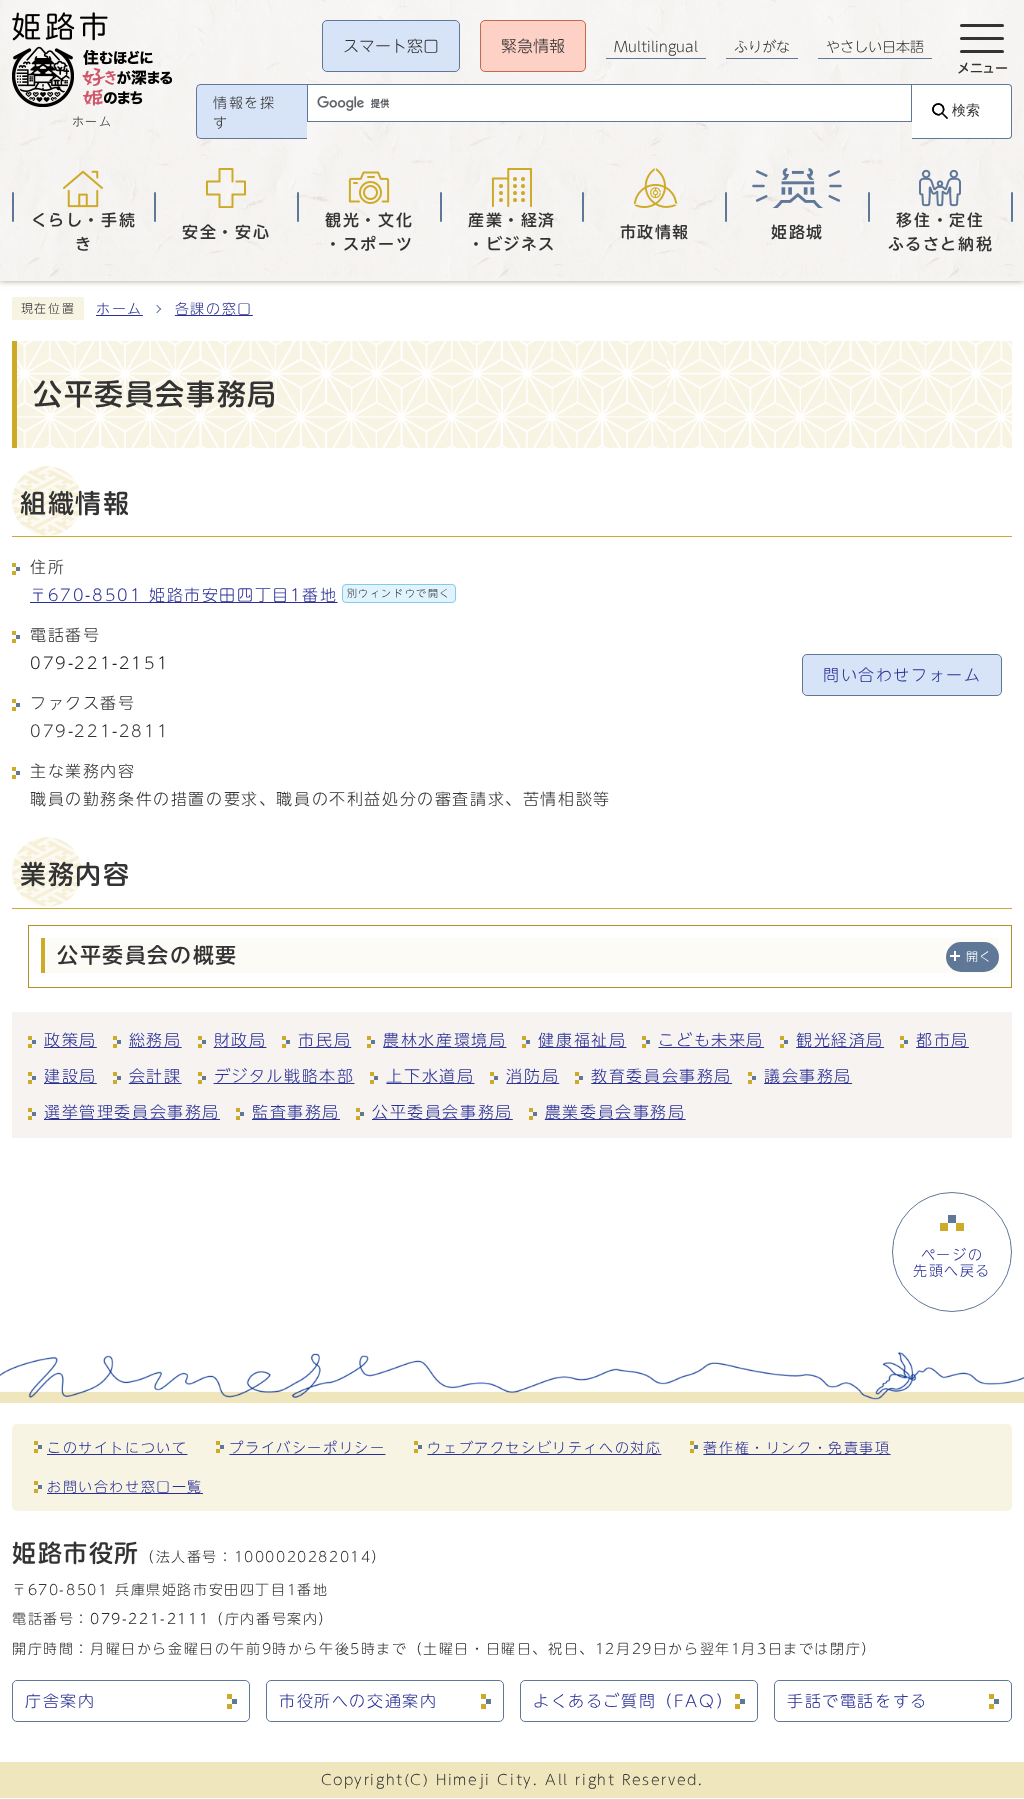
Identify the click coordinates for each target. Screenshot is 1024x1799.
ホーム (119, 309)
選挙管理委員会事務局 (132, 1112)
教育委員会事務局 (661, 1076)
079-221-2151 (99, 663)
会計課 (155, 1076)
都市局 (942, 1040)
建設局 (70, 1076)
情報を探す (244, 113)
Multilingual (656, 47)
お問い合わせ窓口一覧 (125, 1486)
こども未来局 (711, 1040)
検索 (966, 110)
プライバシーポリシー (307, 1447)
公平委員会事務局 (442, 1112)
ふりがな (762, 47)
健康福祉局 (582, 1040)
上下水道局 (430, 1076)
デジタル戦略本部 (284, 1076)
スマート (391, 46)
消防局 (532, 1076)
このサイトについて (117, 1447)
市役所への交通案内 (358, 1701)
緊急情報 (533, 46)
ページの (952, 1263)
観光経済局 (840, 1040)
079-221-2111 (149, 1618)
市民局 (324, 1040)
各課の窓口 (214, 309)
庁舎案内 (60, 1701)
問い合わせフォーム (902, 675)
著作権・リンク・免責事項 (796, 1447)
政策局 (70, 1040)
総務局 (155, 1040)
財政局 (240, 1040)
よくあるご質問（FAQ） (633, 1701)
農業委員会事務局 (615, 1112)
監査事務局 (296, 1112)
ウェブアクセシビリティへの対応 (544, 1447)
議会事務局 (808, 1076)
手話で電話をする (857, 1701)
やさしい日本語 (875, 47)
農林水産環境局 (444, 1040)
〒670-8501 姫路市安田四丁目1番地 (240, 595)
